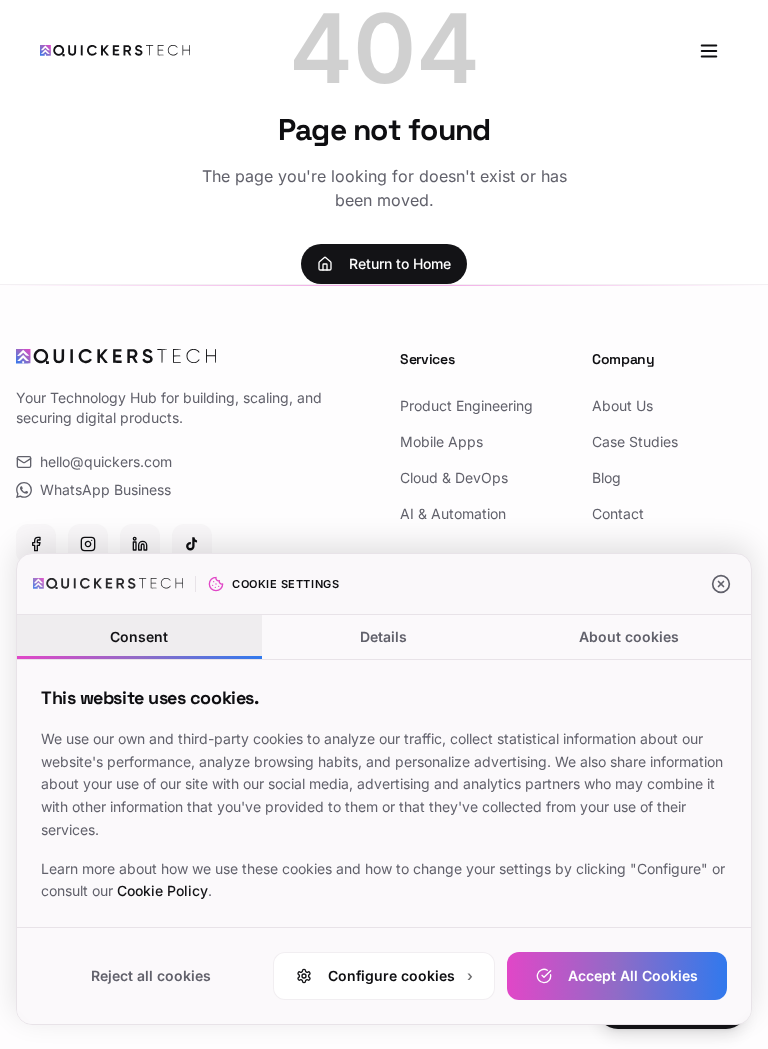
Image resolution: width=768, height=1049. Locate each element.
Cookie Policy (162, 890)
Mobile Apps (441, 441)
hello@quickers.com (106, 461)
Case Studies (635, 441)
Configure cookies (400, 975)
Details (383, 636)
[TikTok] (192, 544)
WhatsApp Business (105, 489)
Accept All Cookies (633, 975)
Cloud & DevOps (454, 477)
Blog (606, 477)
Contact (618, 513)
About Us (622, 405)
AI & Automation (453, 513)
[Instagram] (88, 544)
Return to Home (400, 263)
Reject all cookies (151, 975)
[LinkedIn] (140, 544)
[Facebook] (36, 544)
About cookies (629, 636)
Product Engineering (466, 405)
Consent (139, 636)
